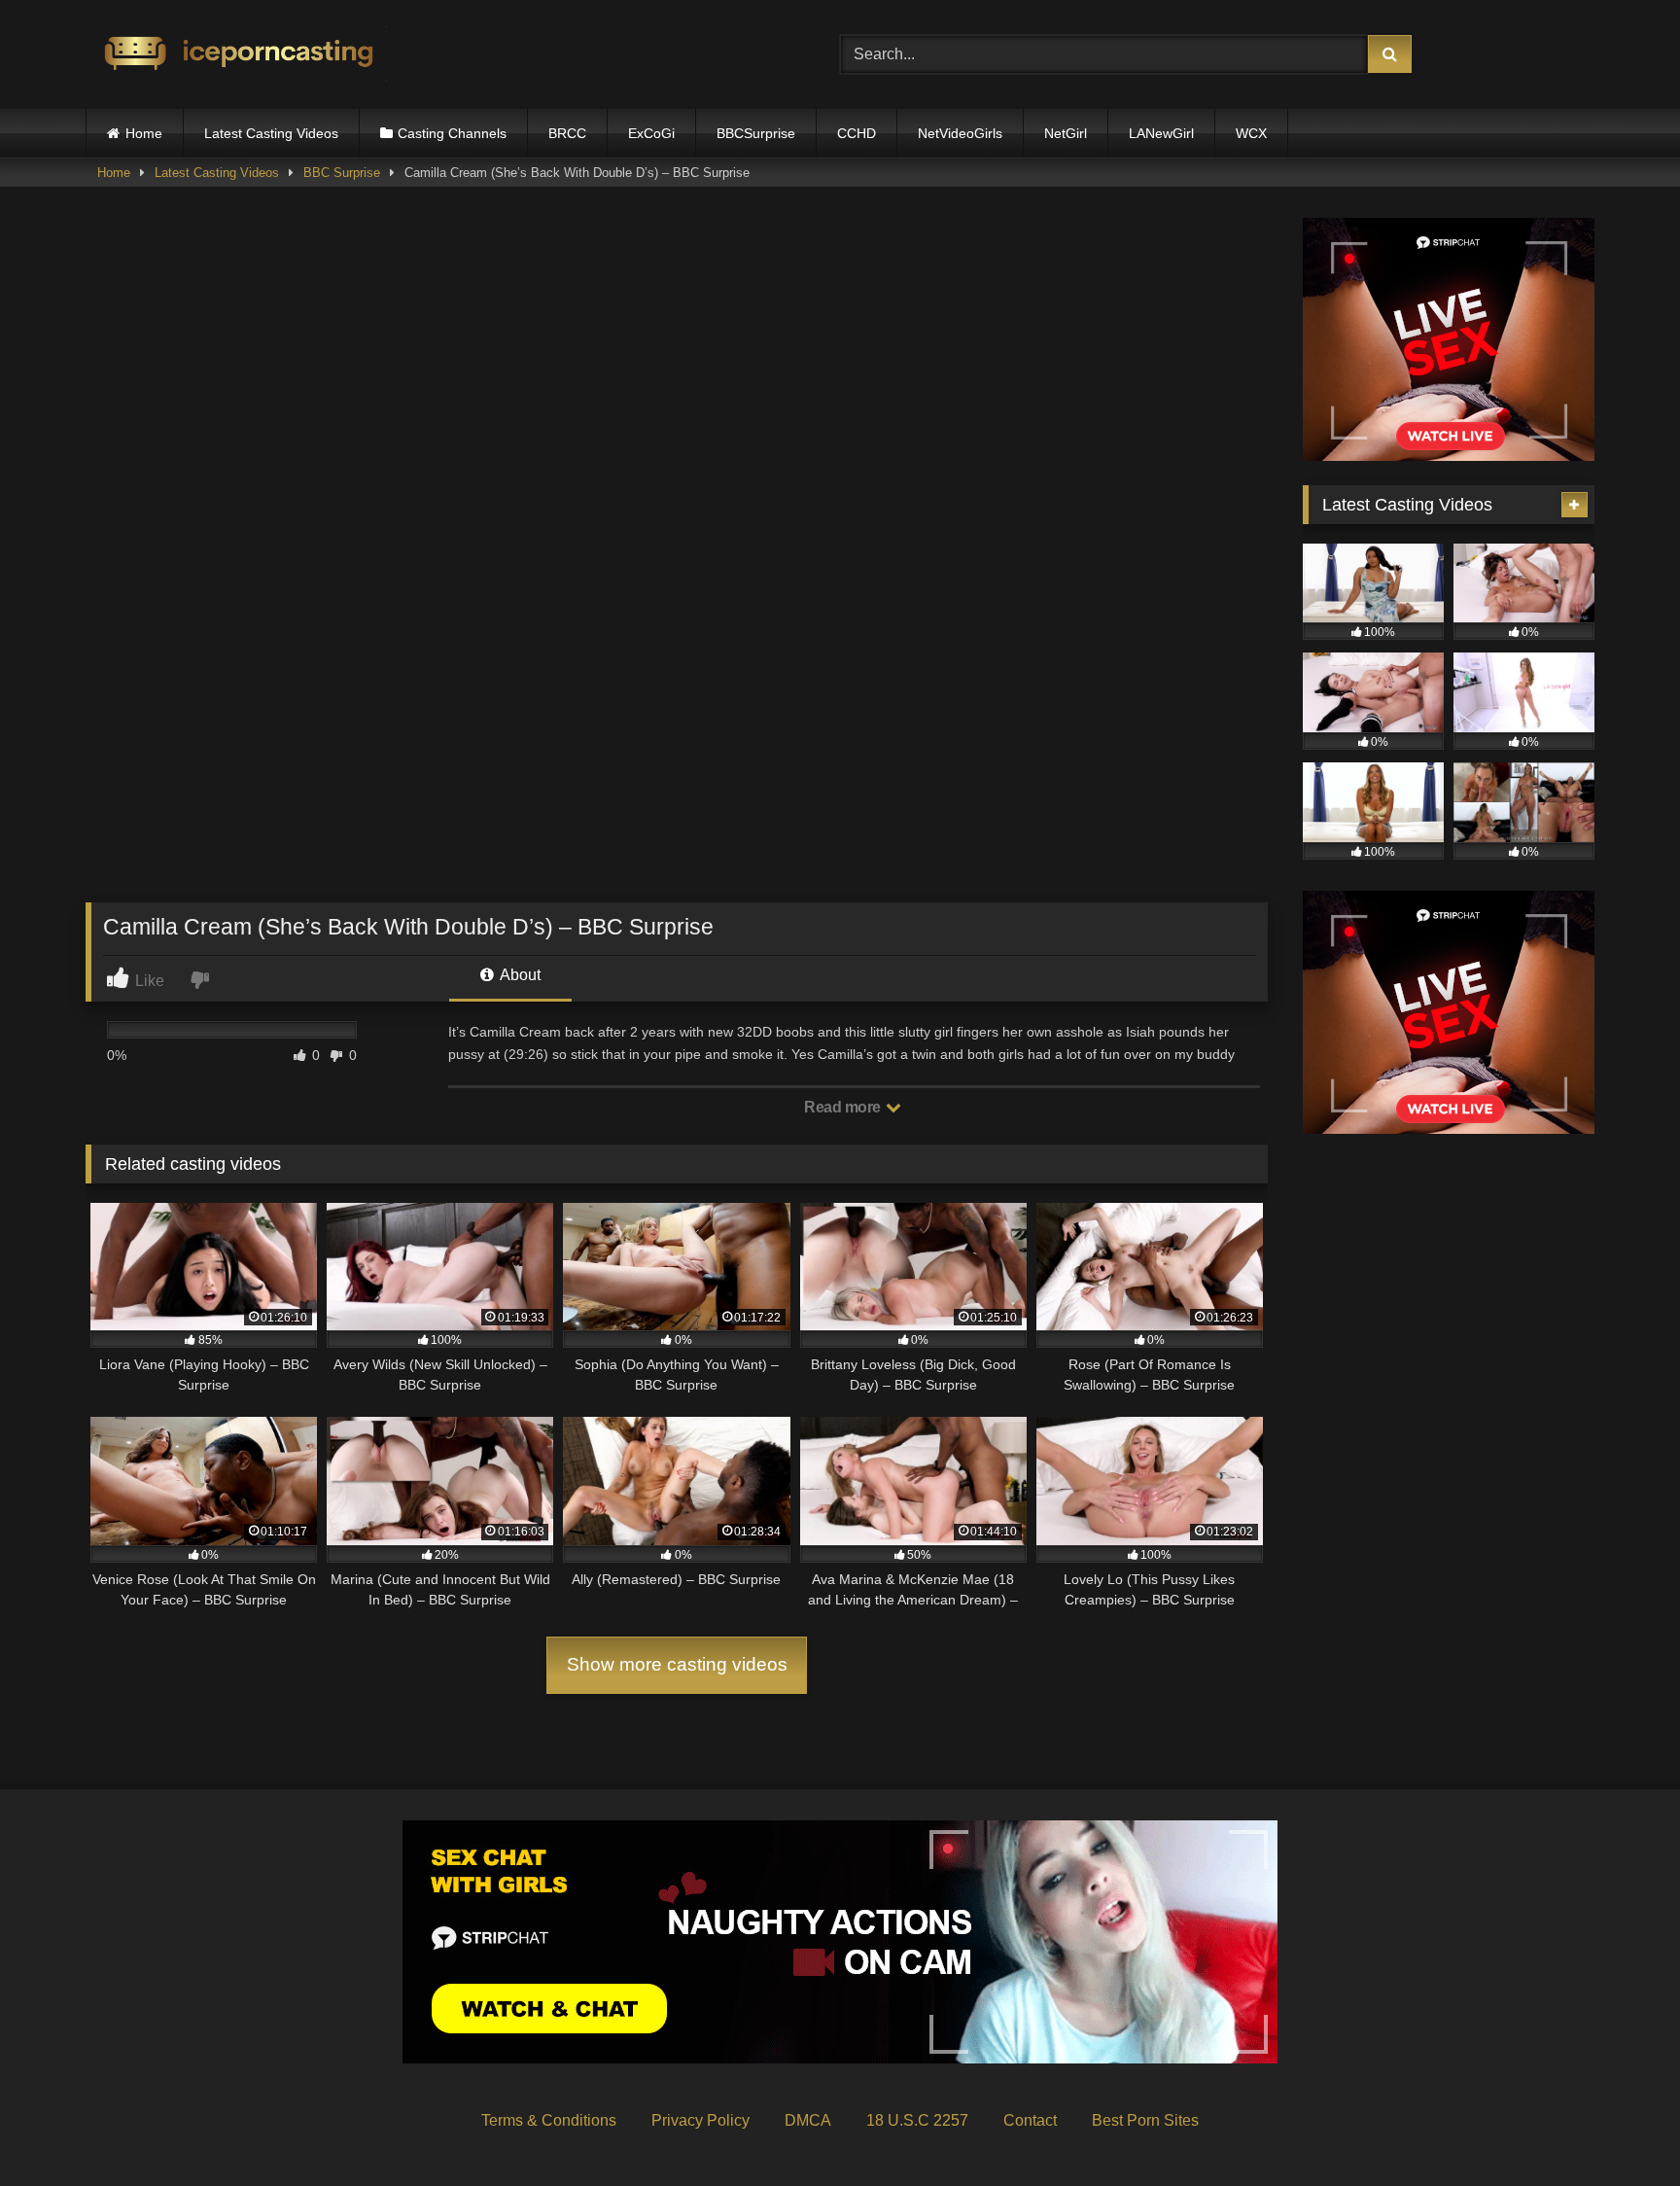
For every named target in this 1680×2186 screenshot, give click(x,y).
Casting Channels (452, 133)
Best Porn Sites (1145, 2120)
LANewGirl (1161, 133)
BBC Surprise (342, 173)
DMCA (808, 2120)
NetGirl (1066, 133)
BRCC (567, 133)
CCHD (857, 133)
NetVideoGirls (960, 133)
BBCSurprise (756, 133)
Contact (1030, 2120)
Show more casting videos (677, 1664)
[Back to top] (1620, 2128)
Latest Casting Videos (271, 133)
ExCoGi (651, 133)
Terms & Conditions (549, 2120)
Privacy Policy (700, 2120)
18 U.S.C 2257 (917, 2120)
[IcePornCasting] (236, 55)
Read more (844, 1107)
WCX (1251, 133)
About (519, 975)
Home (144, 133)
